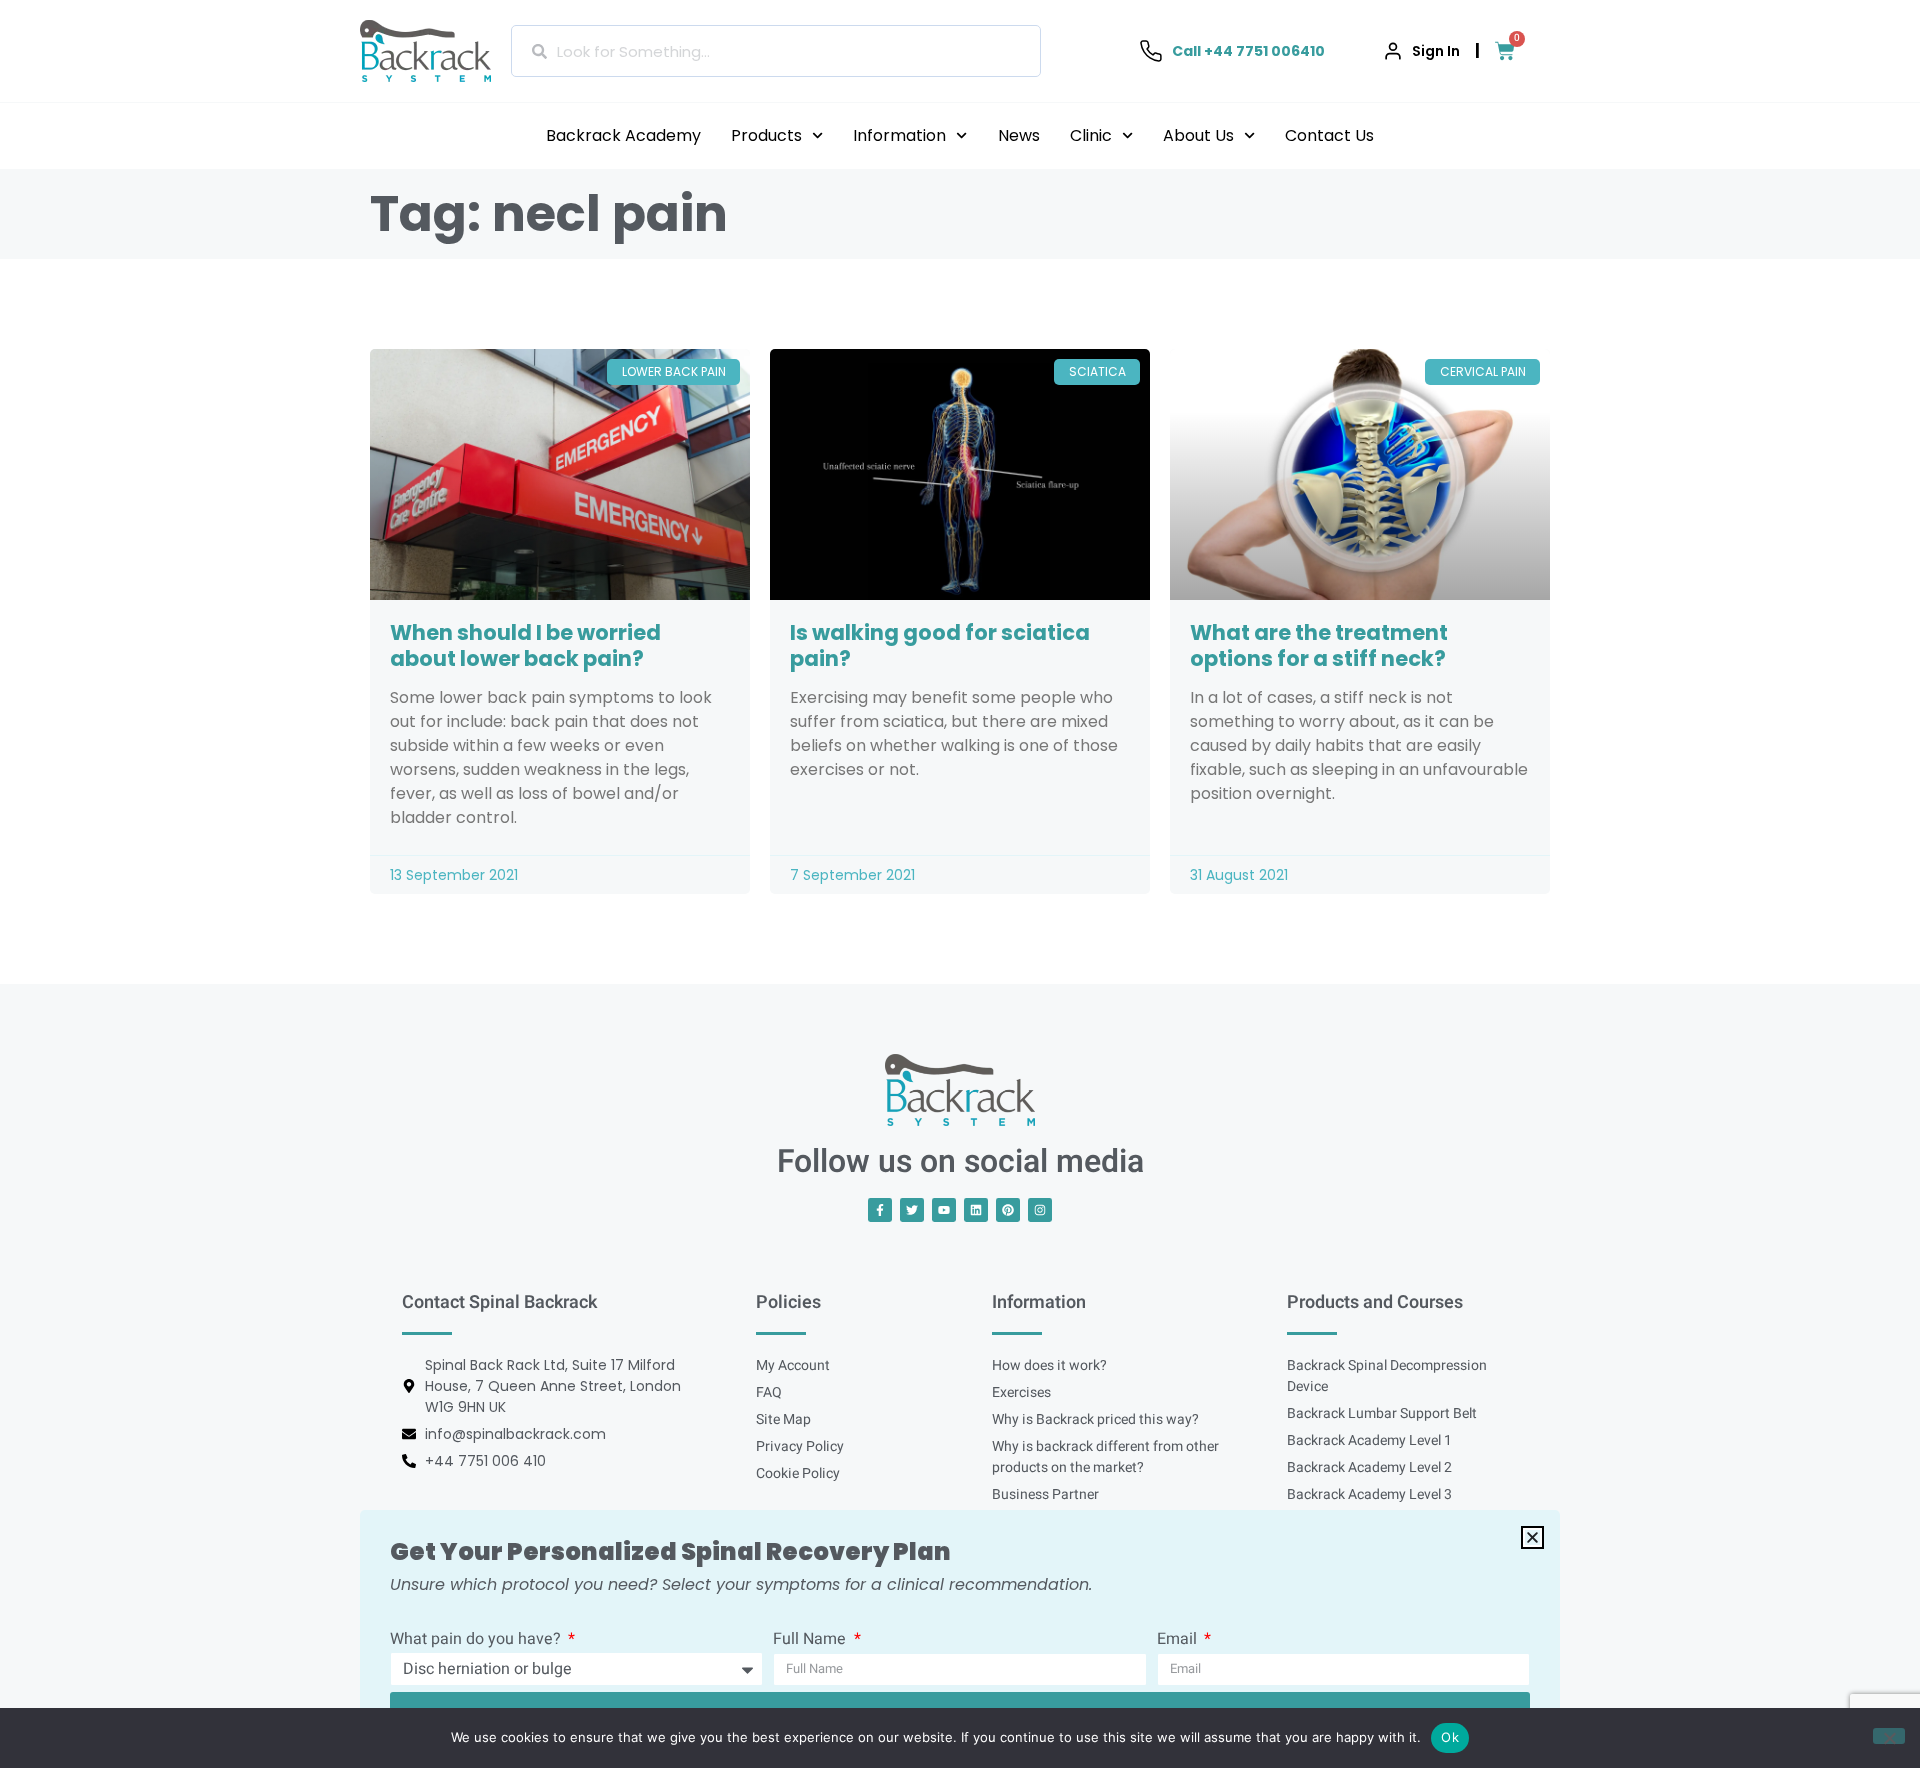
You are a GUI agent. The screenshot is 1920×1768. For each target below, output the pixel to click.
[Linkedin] (976, 1210)
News (1019, 135)
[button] (1532, 1537)
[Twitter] (912, 1210)
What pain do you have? (477, 1641)
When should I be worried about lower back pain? (525, 645)
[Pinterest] (1008, 1210)
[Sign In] (1393, 51)
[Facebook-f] (880, 1210)
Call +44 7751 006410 (1248, 51)
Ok (1450, 1737)
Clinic (1091, 135)
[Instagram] (1040, 1210)
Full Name (811, 1641)
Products (766, 135)
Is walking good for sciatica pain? (940, 645)
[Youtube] (944, 1210)
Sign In (1436, 51)
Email (1179, 1641)
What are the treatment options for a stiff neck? (1319, 645)
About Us (1198, 135)
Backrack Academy (623, 135)
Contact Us (1329, 135)
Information (899, 135)
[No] (1889, 1736)
